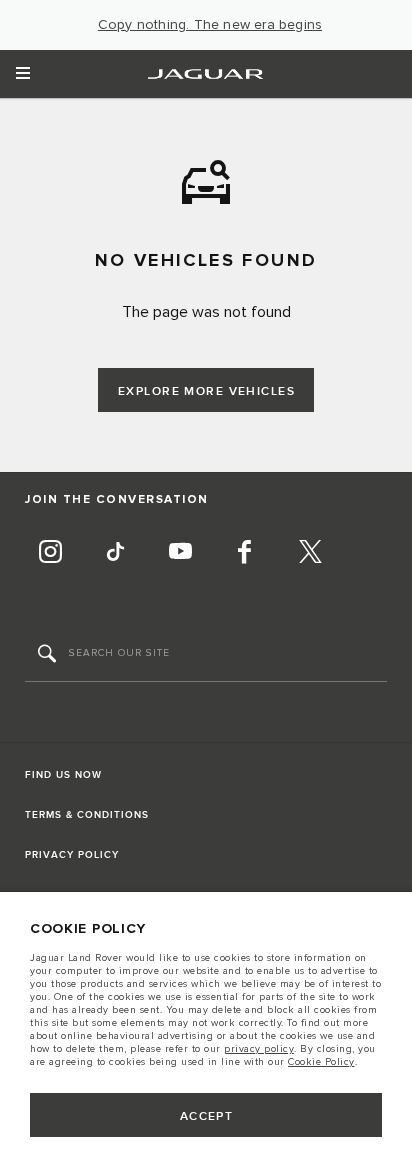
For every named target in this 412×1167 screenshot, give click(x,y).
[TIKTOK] (115, 554)
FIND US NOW (63, 775)
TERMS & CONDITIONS (87, 815)
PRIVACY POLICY (72, 855)
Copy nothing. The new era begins (210, 25)
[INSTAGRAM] (50, 554)
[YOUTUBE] (180, 554)
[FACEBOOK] (245, 554)
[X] (310, 554)
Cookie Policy (321, 1062)
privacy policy (259, 1049)
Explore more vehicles (206, 391)
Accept (207, 1116)
